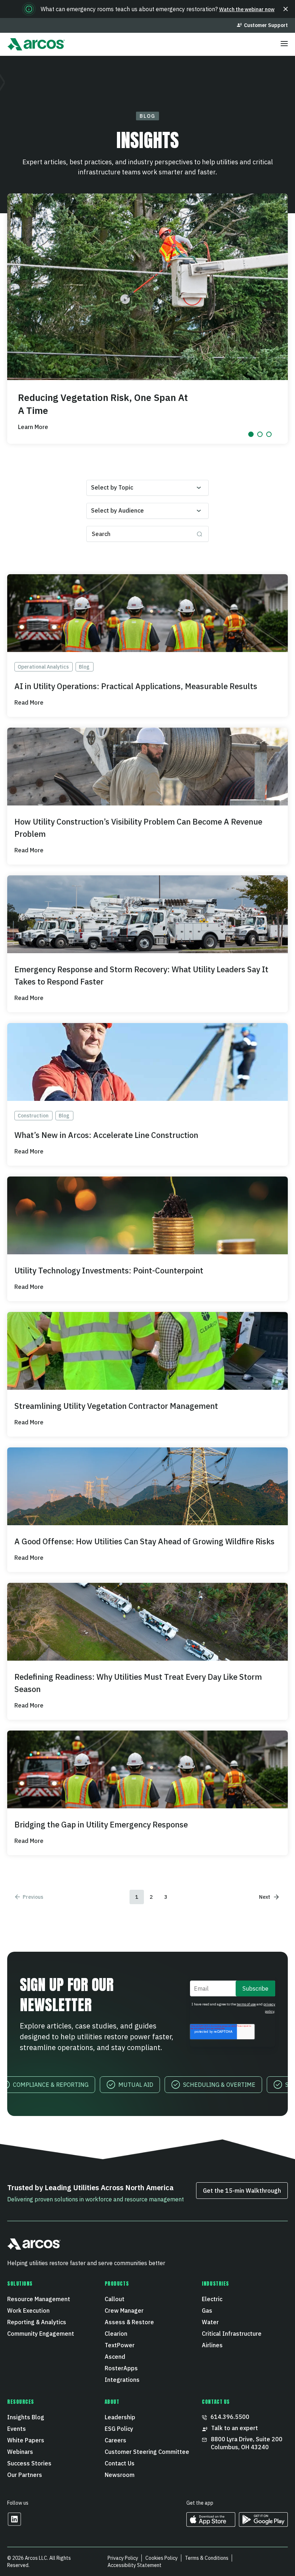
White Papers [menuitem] (26, 2440)
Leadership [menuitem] (120, 2417)
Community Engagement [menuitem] (41, 2334)
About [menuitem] (112, 2402)
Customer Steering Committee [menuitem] (147, 2452)
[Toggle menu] (284, 44)
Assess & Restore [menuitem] (129, 2322)
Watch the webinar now (247, 9)
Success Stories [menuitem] (29, 2463)
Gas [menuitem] (207, 2311)
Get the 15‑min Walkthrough (242, 2191)
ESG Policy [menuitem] (119, 2429)
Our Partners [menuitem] (25, 2475)
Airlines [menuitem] (212, 2345)
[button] (286, 9)
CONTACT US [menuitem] (216, 2402)
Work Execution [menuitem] (28, 2311)
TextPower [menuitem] (120, 2345)
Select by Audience (117, 510)
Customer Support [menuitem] (266, 25)
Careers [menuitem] (115, 2440)
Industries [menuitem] (215, 2284)
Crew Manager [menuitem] (124, 2311)
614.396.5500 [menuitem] (230, 2417)
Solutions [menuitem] (20, 2284)
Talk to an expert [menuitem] (235, 2428)
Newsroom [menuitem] (120, 2475)
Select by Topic (112, 487)
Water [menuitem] (210, 2322)
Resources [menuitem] (21, 2402)
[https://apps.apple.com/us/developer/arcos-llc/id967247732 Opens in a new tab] (211, 2524)
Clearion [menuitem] (116, 2334)
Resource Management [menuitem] (39, 2299)
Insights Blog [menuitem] (26, 2417)
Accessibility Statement (135, 2565)
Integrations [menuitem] (122, 2380)
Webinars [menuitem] (20, 2452)
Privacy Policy (123, 2558)
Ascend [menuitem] (115, 2357)
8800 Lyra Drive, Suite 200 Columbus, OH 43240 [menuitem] (247, 2443)
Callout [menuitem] (115, 2299)
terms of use (246, 2004)
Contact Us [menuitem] (120, 2463)
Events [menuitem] (17, 2429)
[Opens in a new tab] (14, 2524)
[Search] (199, 534)
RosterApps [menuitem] (121, 2368)
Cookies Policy (162, 2558)
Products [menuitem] (117, 2284)
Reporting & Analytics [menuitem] (37, 2322)
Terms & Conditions (207, 2558)
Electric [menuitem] (212, 2299)
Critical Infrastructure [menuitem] (232, 2334)
